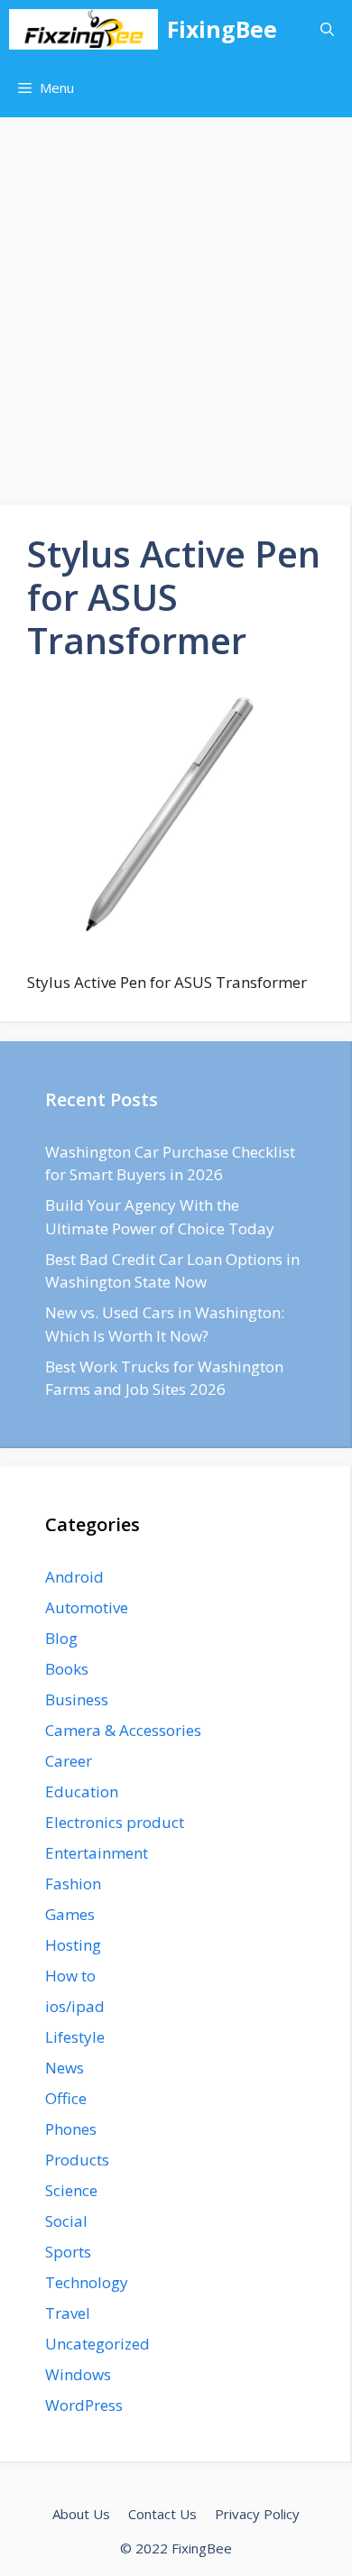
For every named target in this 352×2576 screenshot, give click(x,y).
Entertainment (97, 1853)
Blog (61, 1638)
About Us (81, 2514)
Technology (87, 2282)
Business (77, 1699)
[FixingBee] (83, 29)
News (65, 2068)
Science (71, 2190)
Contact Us (162, 2514)
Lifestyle (75, 2037)
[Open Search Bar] (327, 29)
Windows (78, 2374)
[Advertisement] (176, 302)
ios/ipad (75, 2006)
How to (70, 1976)
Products (77, 2160)
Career (69, 1761)
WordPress (84, 2405)
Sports (68, 2252)
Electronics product (115, 1822)
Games (70, 1914)
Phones (71, 2129)
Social (66, 2221)
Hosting (73, 1945)
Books (67, 1669)
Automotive (87, 1607)
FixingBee (222, 29)
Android (74, 1577)
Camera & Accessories (123, 1730)
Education (82, 1791)
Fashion (73, 1884)
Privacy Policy (257, 2514)
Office (66, 2098)
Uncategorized (97, 2344)
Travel (68, 2313)
